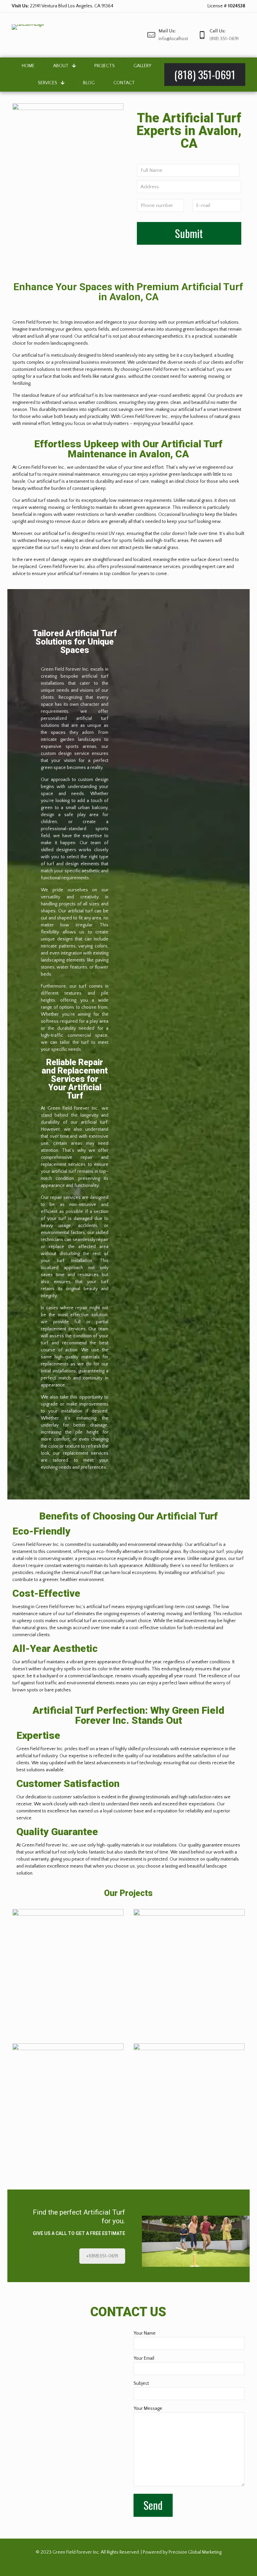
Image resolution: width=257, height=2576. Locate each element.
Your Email (144, 2358)
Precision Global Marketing (195, 2552)
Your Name (145, 2333)
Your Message (148, 2409)
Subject (141, 2383)
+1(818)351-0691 (102, 2256)
